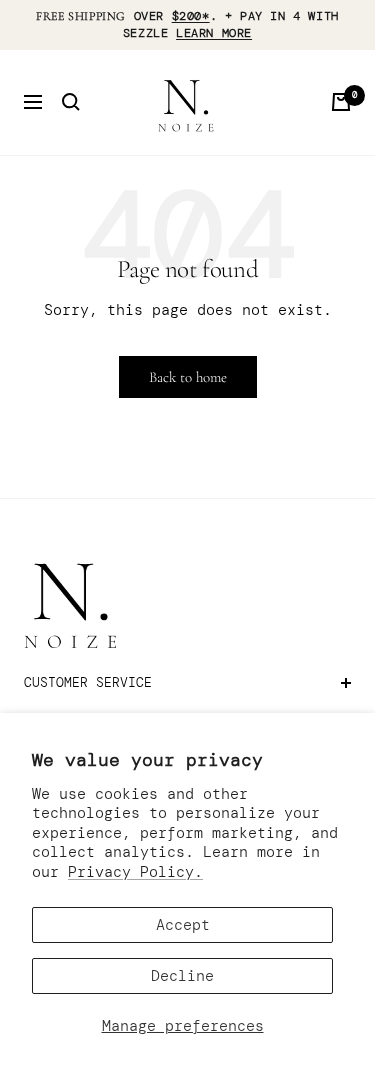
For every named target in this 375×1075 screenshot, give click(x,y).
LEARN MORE (214, 33)
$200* (191, 16)
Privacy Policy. (135, 872)
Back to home (188, 377)
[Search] (71, 102)
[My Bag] (341, 102)
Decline (182, 976)
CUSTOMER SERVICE (88, 682)
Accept (183, 925)
